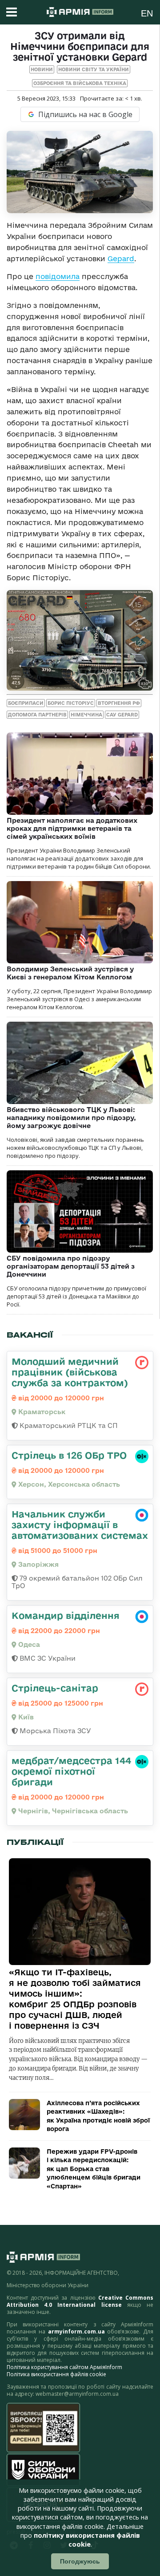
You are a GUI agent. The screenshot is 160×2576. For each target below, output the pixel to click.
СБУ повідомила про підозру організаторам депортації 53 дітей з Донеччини (71, 1266)
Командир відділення (66, 1615)
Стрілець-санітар (55, 1688)
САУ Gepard (122, 715)
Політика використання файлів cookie (56, 2374)
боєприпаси (26, 703)
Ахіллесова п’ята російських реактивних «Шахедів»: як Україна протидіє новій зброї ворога (98, 2116)
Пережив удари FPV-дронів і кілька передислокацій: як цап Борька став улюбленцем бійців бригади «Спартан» (94, 2169)
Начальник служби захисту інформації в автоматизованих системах (80, 1525)
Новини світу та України (94, 69)
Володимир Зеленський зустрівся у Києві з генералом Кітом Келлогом (70, 973)
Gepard (121, 259)
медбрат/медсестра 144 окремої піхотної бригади (71, 1771)
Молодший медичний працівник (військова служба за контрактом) (70, 1372)
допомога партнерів (37, 715)
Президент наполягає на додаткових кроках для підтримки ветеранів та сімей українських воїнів (72, 828)
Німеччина (86, 715)
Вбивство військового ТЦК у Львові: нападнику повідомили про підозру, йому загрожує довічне (71, 1118)
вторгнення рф (119, 703)
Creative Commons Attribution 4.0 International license (80, 2301)
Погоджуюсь (80, 2561)
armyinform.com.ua (76, 2331)
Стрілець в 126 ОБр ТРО (69, 1455)
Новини (42, 69)
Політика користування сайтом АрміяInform (64, 2367)
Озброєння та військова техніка (80, 83)
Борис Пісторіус (71, 703)
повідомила (58, 276)
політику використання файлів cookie (87, 2540)
